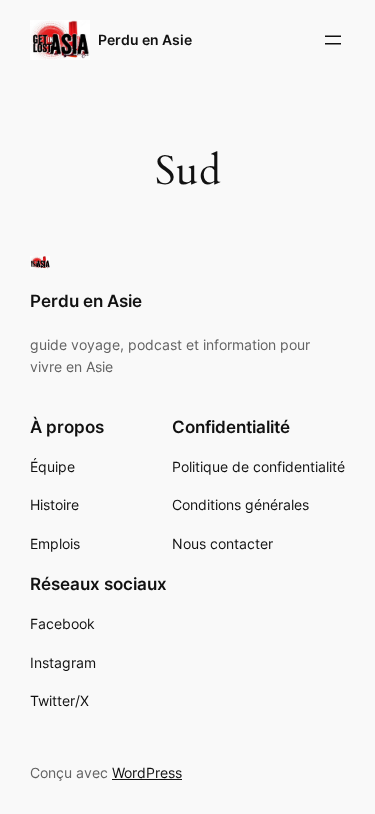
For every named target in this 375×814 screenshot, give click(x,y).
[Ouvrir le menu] (333, 40)
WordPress (147, 772)
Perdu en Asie (145, 39)
